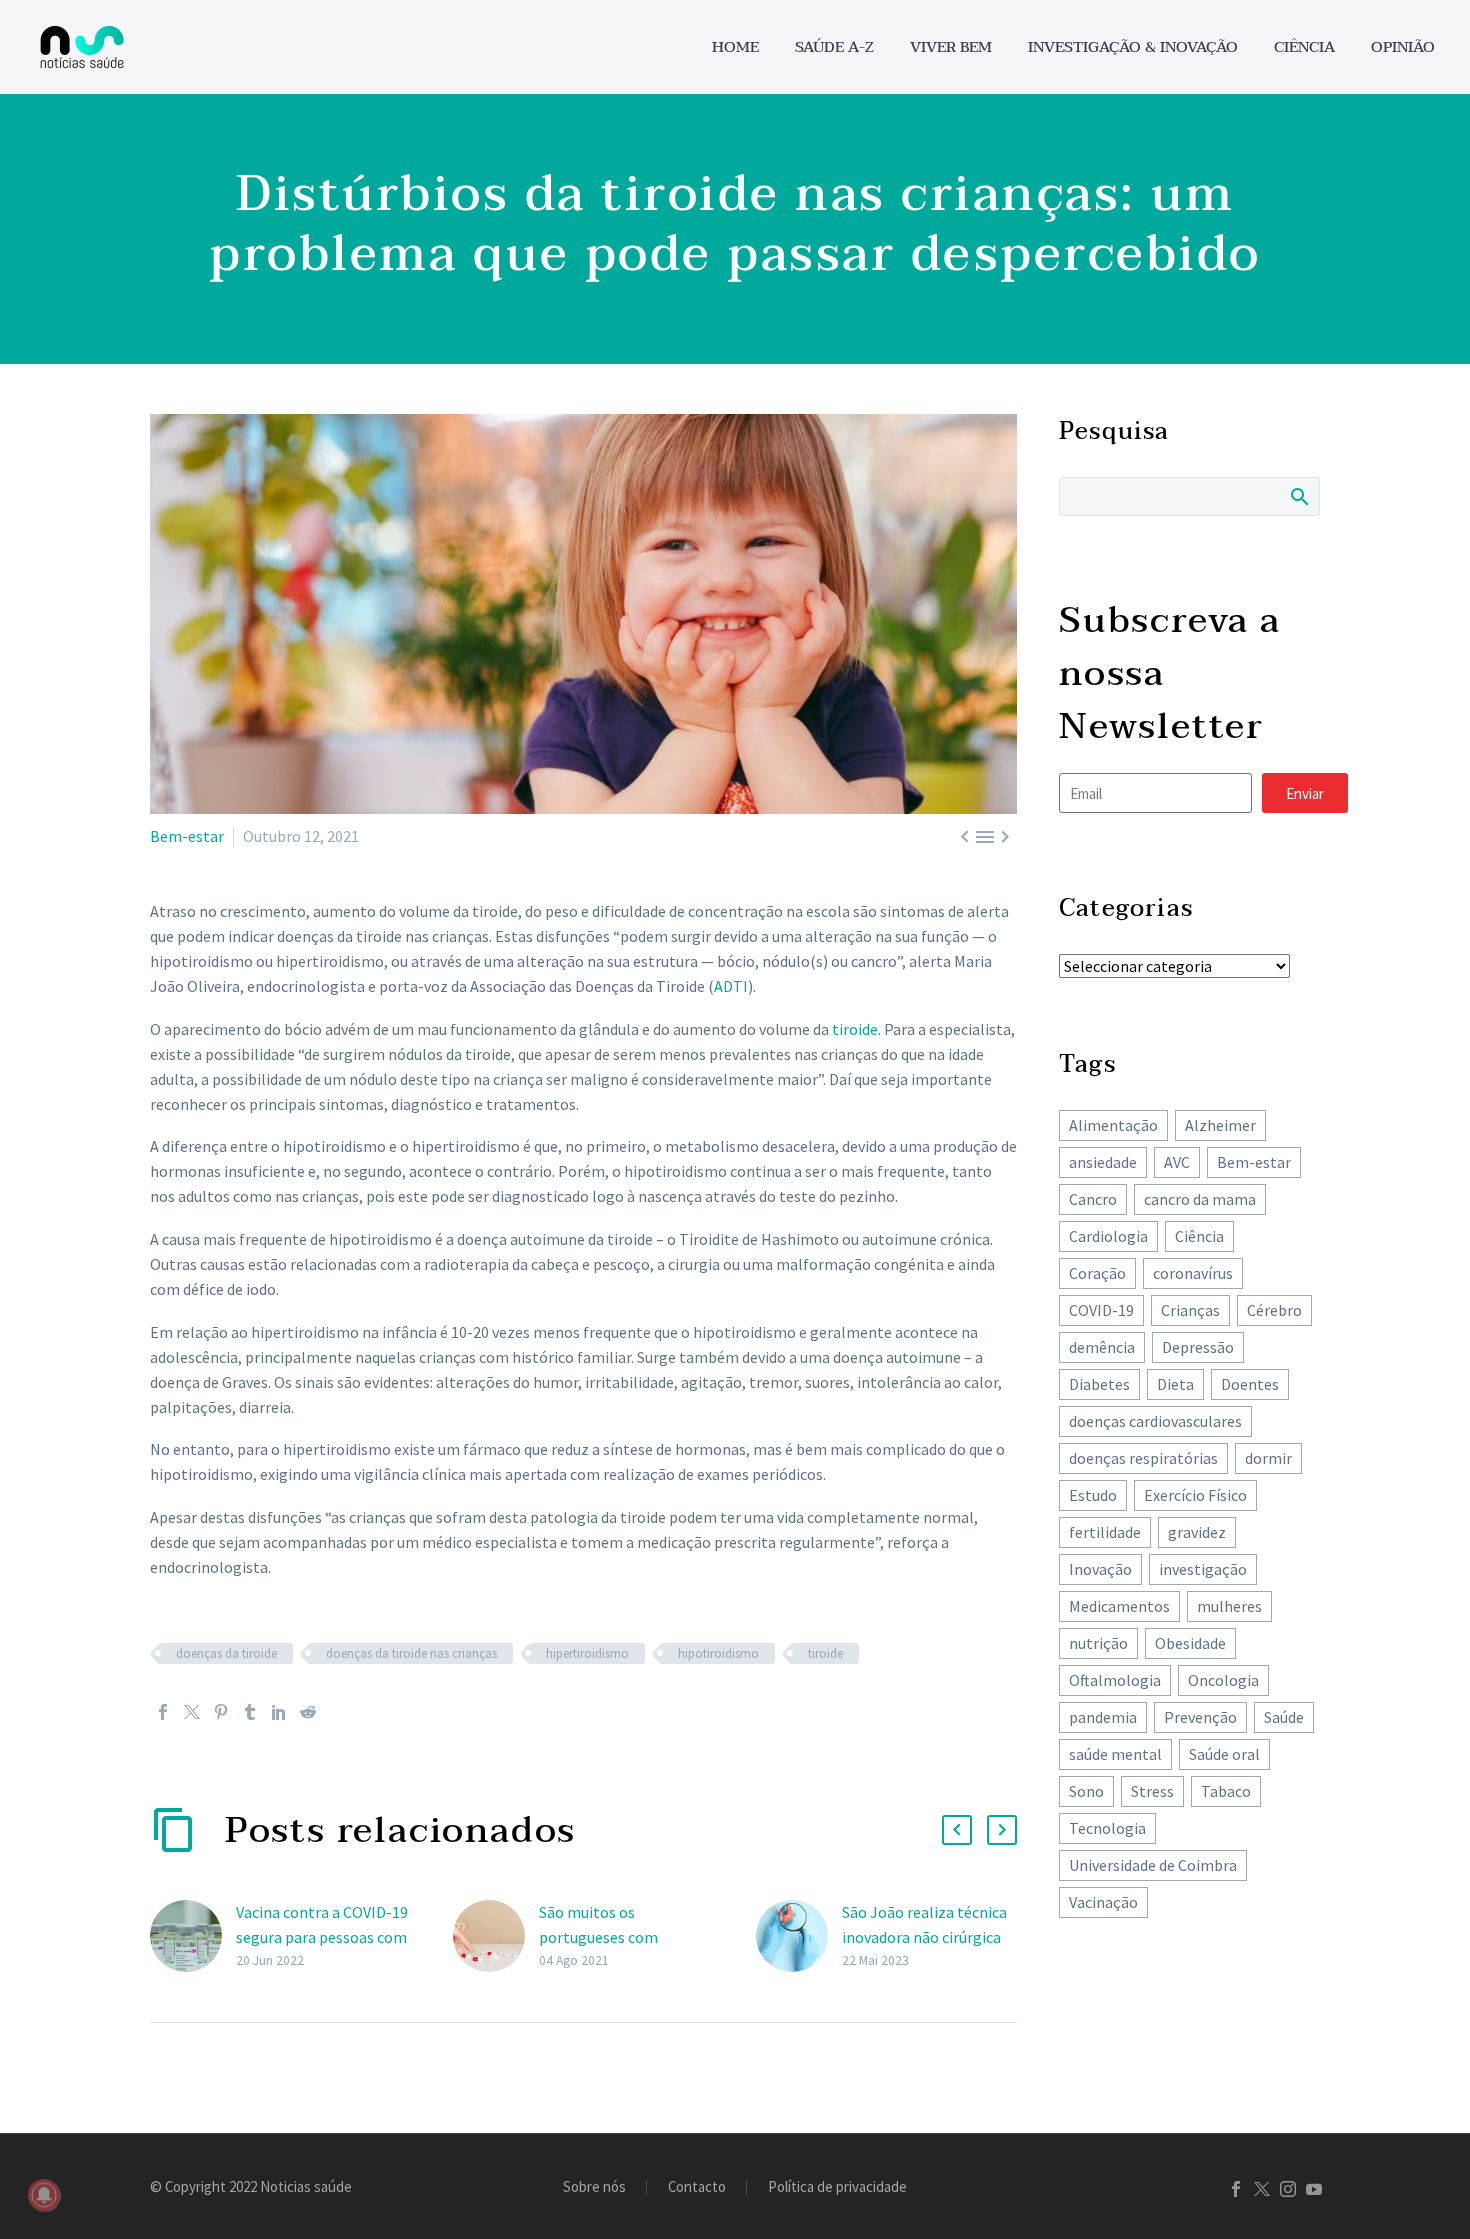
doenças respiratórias (1143, 1458)
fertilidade (1105, 1532)
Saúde (1284, 1717)
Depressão (1198, 1347)
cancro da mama (1200, 1199)
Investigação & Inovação (1133, 47)
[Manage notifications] (44, 2195)
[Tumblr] (250, 1712)
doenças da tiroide (226, 1653)
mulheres (1229, 1606)
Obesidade (1190, 1643)
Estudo (1093, 1495)
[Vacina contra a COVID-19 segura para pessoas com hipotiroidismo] (193, 1936)
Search (1298, 496)
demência (1102, 1347)
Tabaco (1226, 1791)
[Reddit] (308, 1712)
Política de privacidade (837, 2187)
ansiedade (1103, 1162)
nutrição (1098, 1643)
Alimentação (1113, 1125)
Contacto (697, 2187)
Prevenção (1200, 1717)
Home (735, 47)
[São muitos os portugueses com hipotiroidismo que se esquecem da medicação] (496, 1936)
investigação (1203, 1569)
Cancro (1093, 1199)
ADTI (731, 986)
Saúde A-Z (834, 47)
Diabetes (1099, 1384)
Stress (1152, 1791)
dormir (1268, 1458)
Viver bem (951, 47)
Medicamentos (1119, 1606)
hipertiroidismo (587, 1653)
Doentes (1250, 1384)
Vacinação (1103, 1902)
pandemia (1103, 1717)
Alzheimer (1220, 1125)
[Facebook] (163, 1712)
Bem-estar (187, 836)
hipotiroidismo (718, 1653)
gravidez (1197, 1532)
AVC (1177, 1162)
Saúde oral (1224, 1754)
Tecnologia (1107, 1828)
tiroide (855, 1029)
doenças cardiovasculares (1155, 1421)
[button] (957, 1830)
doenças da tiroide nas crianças (411, 1653)
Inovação (1100, 1569)
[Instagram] (1288, 2189)
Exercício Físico (1195, 1495)
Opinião (1403, 47)
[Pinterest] (221, 1712)
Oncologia (1223, 1680)
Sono (1086, 1791)
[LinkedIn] (279, 1712)
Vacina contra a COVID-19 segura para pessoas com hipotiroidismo (322, 1937)
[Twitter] (192, 1712)
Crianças (1190, 1310)
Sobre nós (594, 2187)
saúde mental (1115, 1754)
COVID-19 (1101, 1310)
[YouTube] (1314, 2189)
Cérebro (1274, 1310)
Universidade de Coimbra (1153, 1865)
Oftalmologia (1115, 1680)
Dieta (1175, 1384)
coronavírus (1193, 1273)
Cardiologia (1108, 1236)
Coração (1097, 1273)
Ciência (1304, 47)
